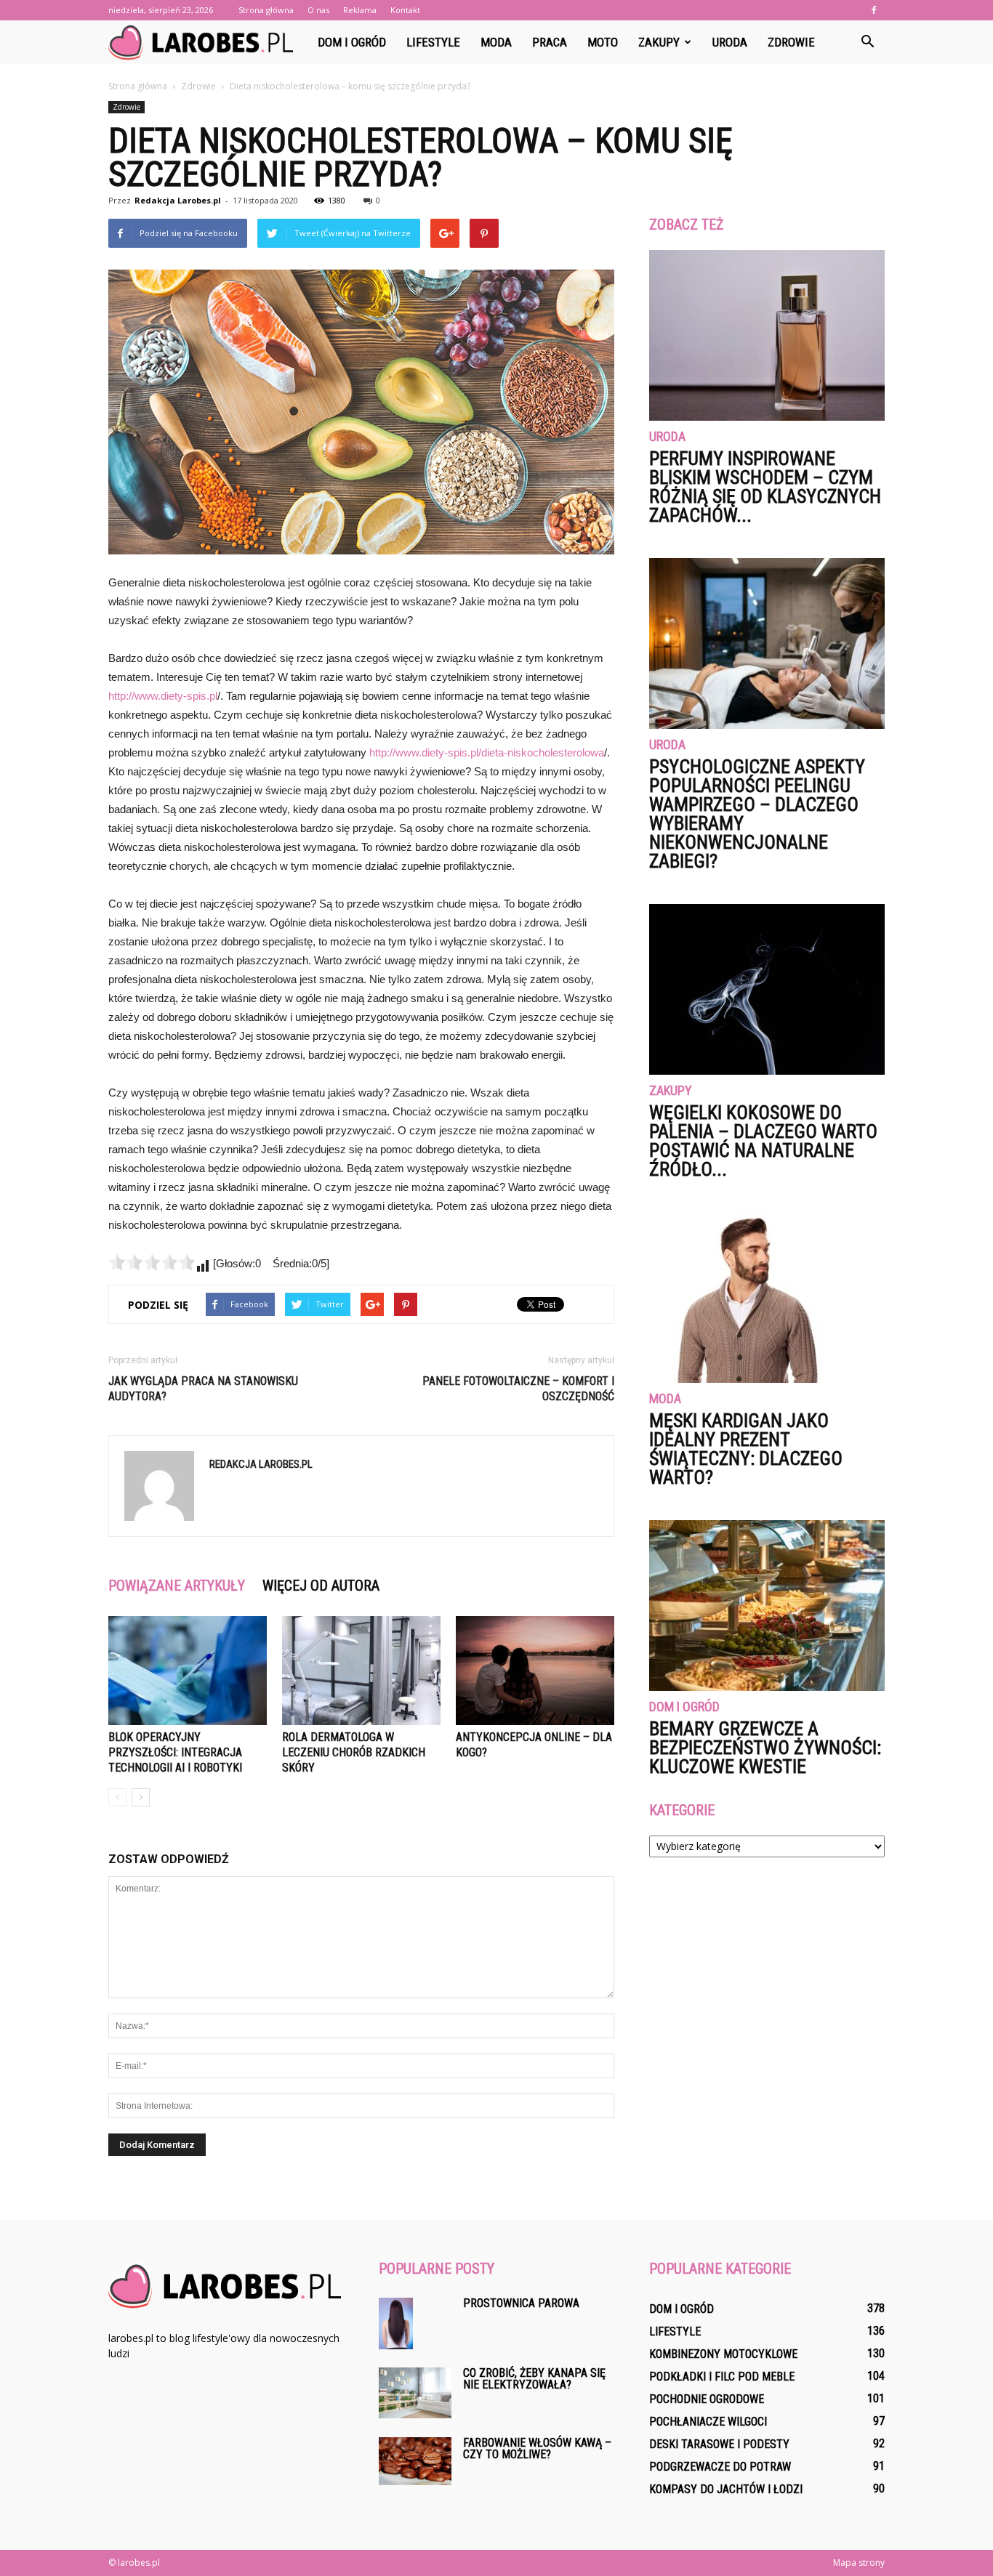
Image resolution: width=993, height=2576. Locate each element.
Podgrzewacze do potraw (720, 2467)
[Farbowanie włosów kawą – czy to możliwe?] (415, 2461)
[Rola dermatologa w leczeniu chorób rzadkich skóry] (361, 1671)
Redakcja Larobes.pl (178, 200)
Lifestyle (433, 42)
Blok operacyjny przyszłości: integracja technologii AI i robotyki (175, 1752)
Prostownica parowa (521, 2303)
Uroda (730, 42)
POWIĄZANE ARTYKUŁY (177, 1586)
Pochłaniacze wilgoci (708, 2422)
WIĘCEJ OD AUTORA (321, 1586)
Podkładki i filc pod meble (722, 2377)
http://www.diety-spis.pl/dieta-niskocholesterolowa (487, 752)
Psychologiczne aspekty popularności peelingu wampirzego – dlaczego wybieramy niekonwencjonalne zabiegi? (757, 814)
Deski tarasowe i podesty (719, 2444)
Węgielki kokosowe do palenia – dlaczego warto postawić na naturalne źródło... (763, 1141)
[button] (867, 42)
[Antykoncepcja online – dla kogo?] (535, 1671)
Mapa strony (859, 2563)
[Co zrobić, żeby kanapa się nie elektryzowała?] (415, 2393)
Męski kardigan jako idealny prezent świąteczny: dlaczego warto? (746, 1449)
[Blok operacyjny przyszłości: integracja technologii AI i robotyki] (188, 1671)
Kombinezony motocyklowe (723, 2354)
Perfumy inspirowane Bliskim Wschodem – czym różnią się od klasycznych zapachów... (765, 487)
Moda (496, 42)
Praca (550, 42)
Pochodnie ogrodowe (707, 2399)
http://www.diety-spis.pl (163, 696)
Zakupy (659, 42)
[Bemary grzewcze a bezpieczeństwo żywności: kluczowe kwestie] (767, 1606)
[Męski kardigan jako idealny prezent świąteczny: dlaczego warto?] (767, 1297)
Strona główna (266, 10)
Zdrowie (791, 42)
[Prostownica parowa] (396, 2323)
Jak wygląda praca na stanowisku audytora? (203, 1389)
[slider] (152, 1262)
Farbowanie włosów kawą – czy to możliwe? (537, 2448)
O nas (318, 10)
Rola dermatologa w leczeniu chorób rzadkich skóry (354, 1752)
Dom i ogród (352, 42)
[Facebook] (874, 10)
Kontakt (405, 10)
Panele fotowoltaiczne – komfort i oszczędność (518, 1389)
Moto (603, 42)
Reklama (360, 10)
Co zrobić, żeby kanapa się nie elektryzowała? (534, 2379)
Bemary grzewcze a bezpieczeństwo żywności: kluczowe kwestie (765, 1748)
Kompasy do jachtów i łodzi (726, 2489)
